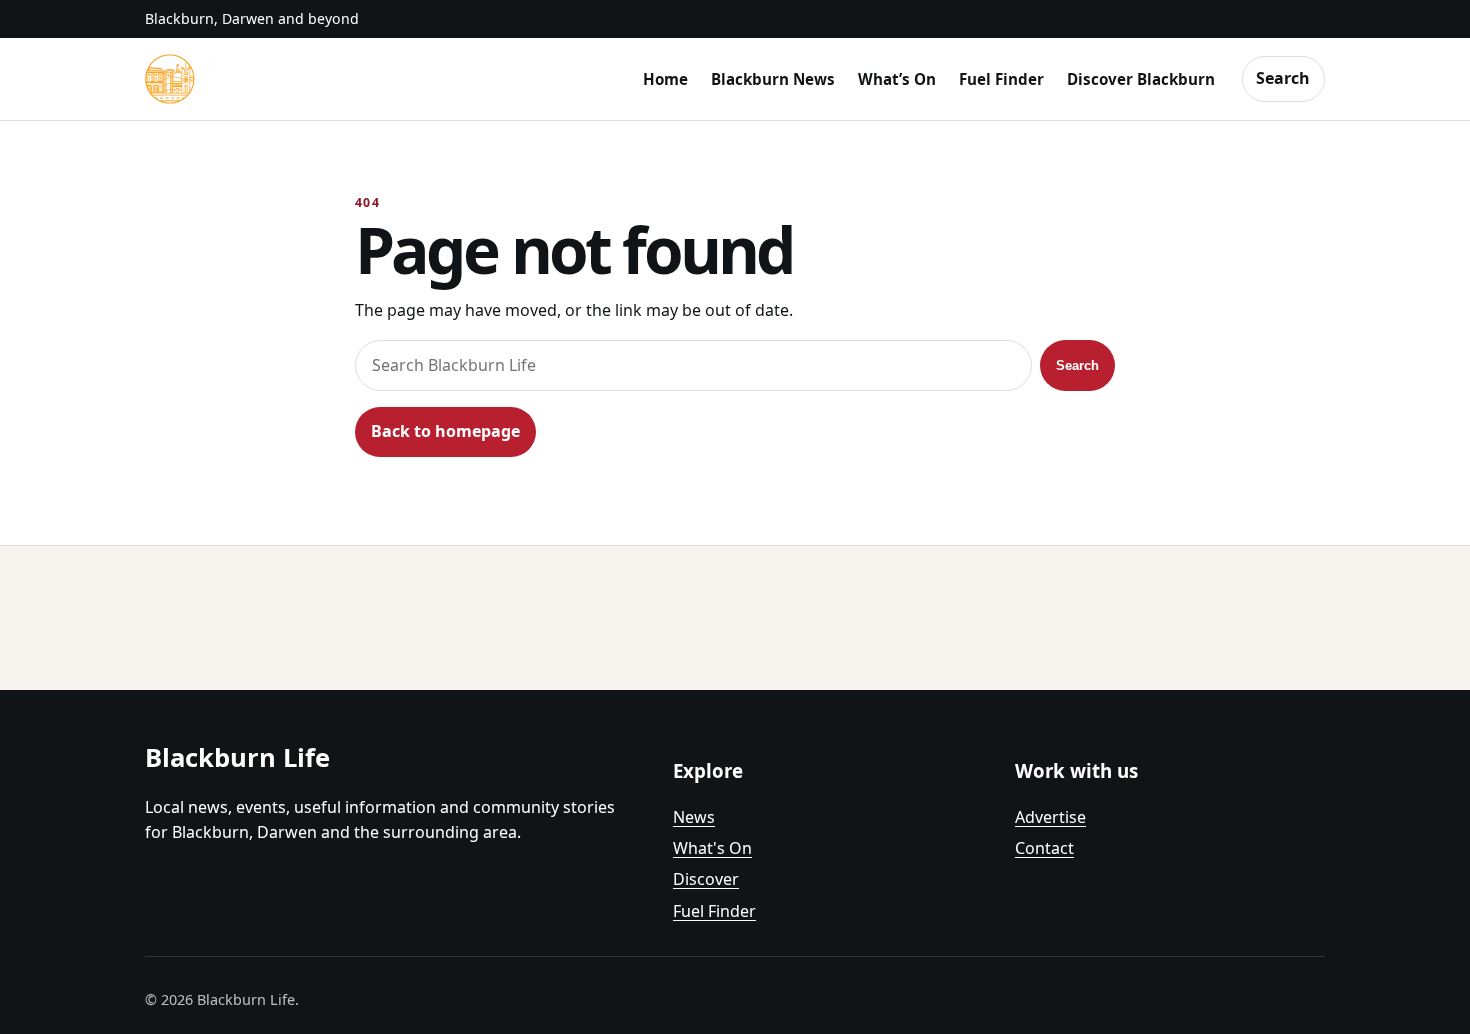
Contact (1044, 848)
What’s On (897, 79)
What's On (712, 848)
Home (665, 79)
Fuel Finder (1001, 79)
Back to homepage (445, 431)
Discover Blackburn (1141, 79)
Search (1283, 78)
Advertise (1050, 817)
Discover (706, 879)
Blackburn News (773, 79)
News (694, 817)
